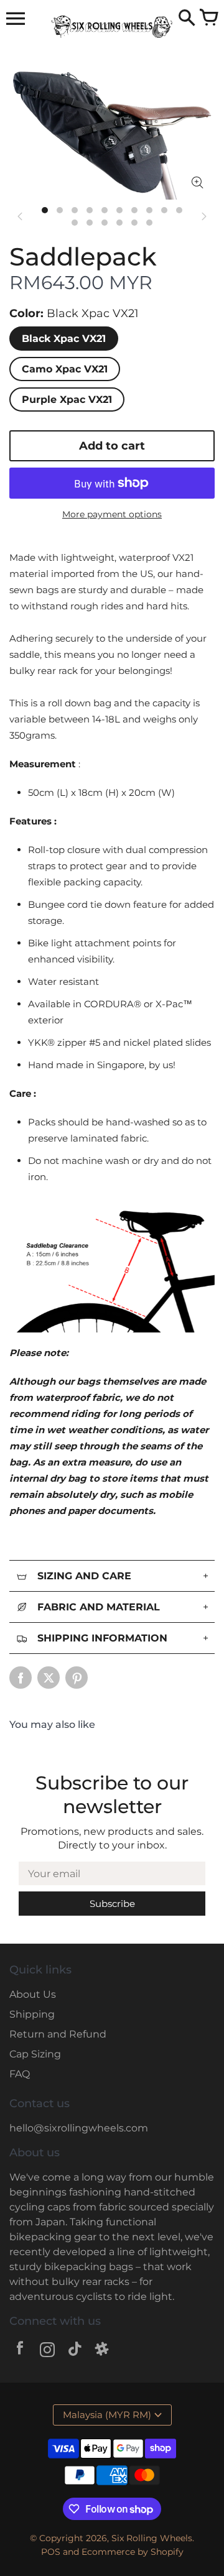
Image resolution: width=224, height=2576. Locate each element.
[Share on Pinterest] (77, 1678)
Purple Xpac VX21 (67, 399)
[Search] (187, 19)
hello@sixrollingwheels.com (79, 2128)
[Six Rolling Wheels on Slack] (102, 2351)
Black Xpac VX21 (64, 339)
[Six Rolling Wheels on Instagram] (47, 2351)
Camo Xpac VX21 (65, 369)
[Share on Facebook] (21, 1678)
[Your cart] (208, 19)
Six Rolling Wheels (152, 2538)
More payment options (112, 514)
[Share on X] (49, 1678)
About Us (33, 1994)
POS (51, 2552)
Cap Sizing (35, 2054)
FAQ (20, 2074)
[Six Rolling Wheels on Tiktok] (75, 2351)
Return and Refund (58, 2034)
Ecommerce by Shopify (133, 2552)
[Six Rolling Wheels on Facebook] (20, 2351)
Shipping (32, 2014)
